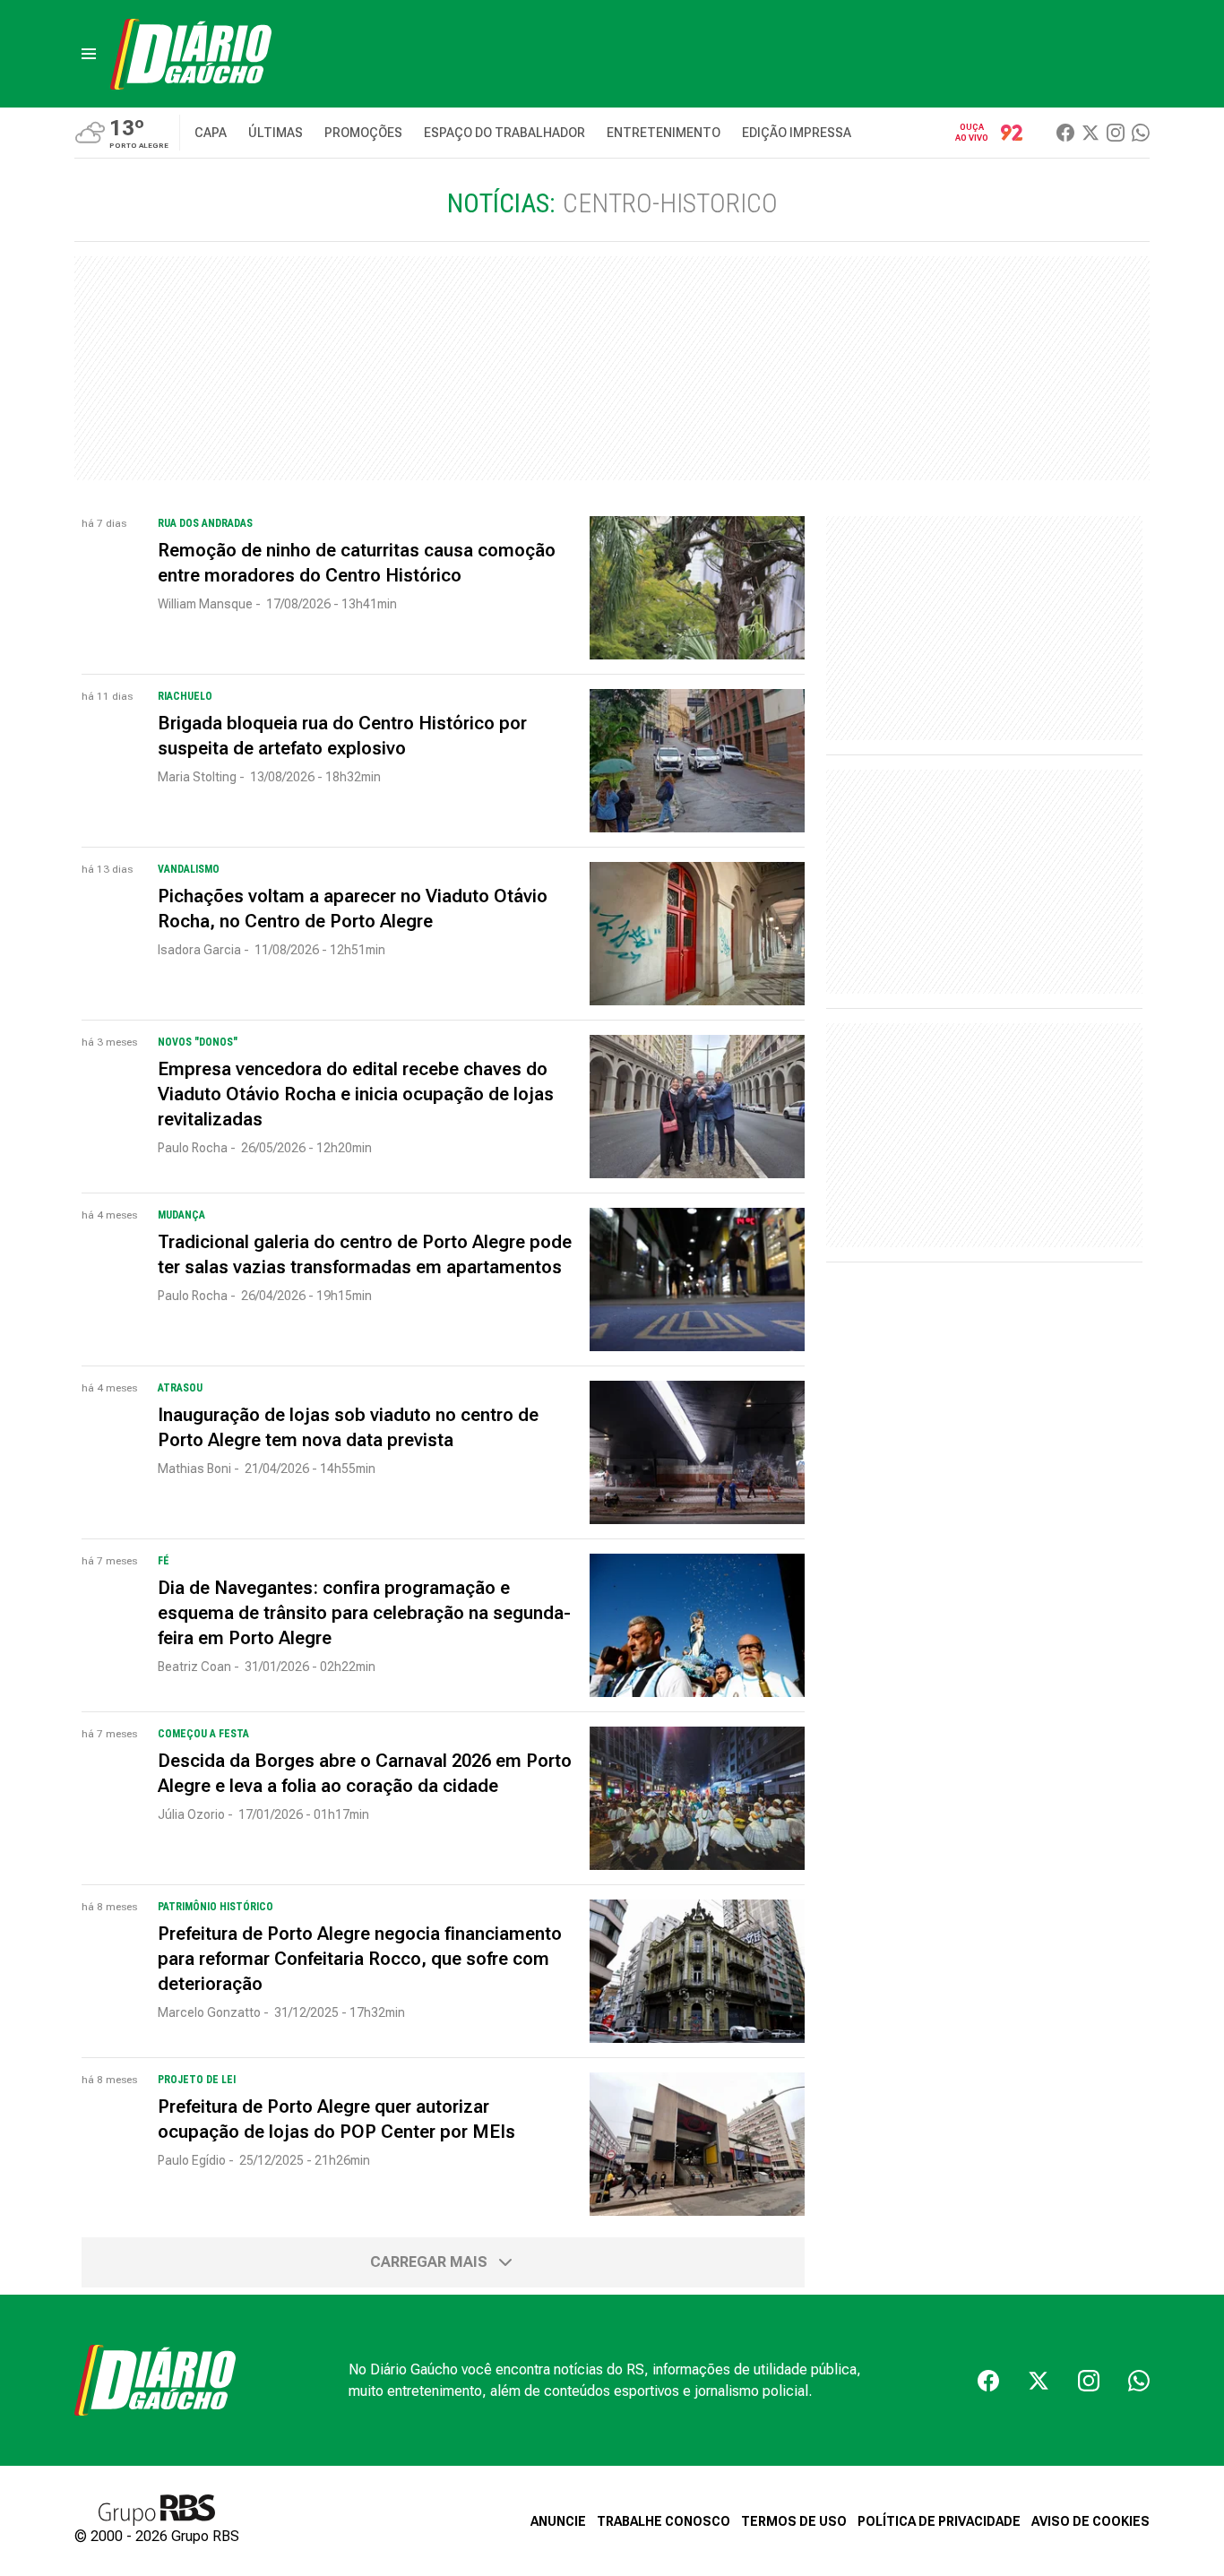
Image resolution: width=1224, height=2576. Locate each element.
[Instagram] (1116, 133)
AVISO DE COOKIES (1090, 2521)
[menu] (89, 54)
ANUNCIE (558, 2521)
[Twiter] (1090, 133)
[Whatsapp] (1141, 133)
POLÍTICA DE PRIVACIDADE (939, 2521)
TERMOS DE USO (794, 2521)
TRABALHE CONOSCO (664, 2521)
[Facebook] (1065, 133)
